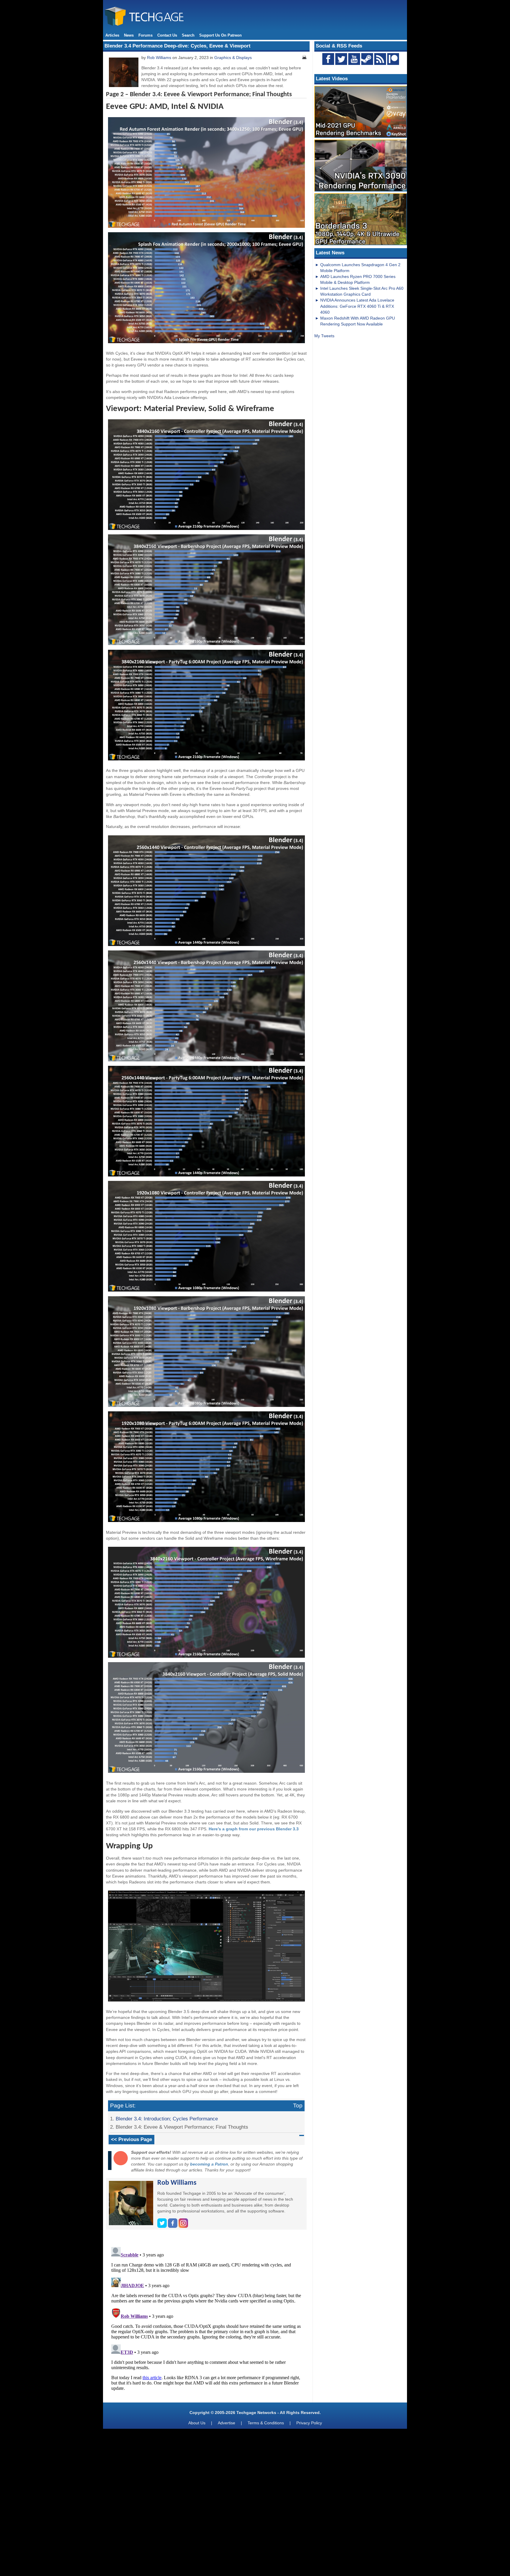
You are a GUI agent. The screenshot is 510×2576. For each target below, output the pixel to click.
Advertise (227, 2423)
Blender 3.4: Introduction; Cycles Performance (167, 2119)
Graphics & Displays (233, 58)
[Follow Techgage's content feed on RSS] (380, 59)
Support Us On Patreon (220, 35)
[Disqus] (206, 2318)
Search (188, 35)
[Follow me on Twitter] (163, 2226)
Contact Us (167, 35)
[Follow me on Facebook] (173, 2226)
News (129, 35)
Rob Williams (159, 58)
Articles (112, 35)
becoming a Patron (209, 2164)
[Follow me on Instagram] (183, 2226)
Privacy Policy (309, 2423)
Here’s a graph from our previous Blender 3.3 (254, 1829)
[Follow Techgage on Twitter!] (341, 59)
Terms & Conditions (266, 2423)
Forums (146, 35)
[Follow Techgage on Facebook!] (328, 59)
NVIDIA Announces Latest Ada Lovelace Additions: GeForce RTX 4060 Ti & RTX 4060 (357, 306)
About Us (197, 2423)
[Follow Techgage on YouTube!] (354, 59)
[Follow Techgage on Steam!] (367, 59)
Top (298, 2106)
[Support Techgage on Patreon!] (393, 63)
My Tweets (324, 336)
